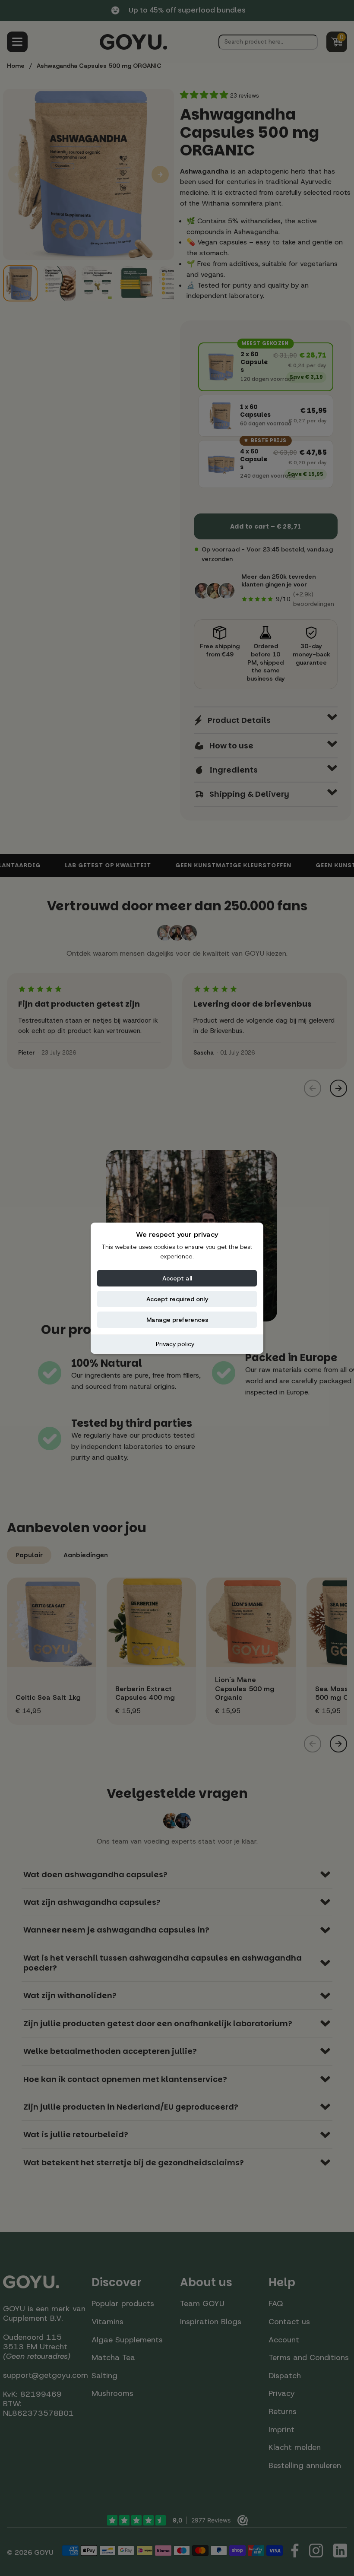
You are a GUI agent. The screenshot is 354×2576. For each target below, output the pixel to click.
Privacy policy (175, 1344)
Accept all (177, 1278)
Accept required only (177, 1299)
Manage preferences (177, 1320)
